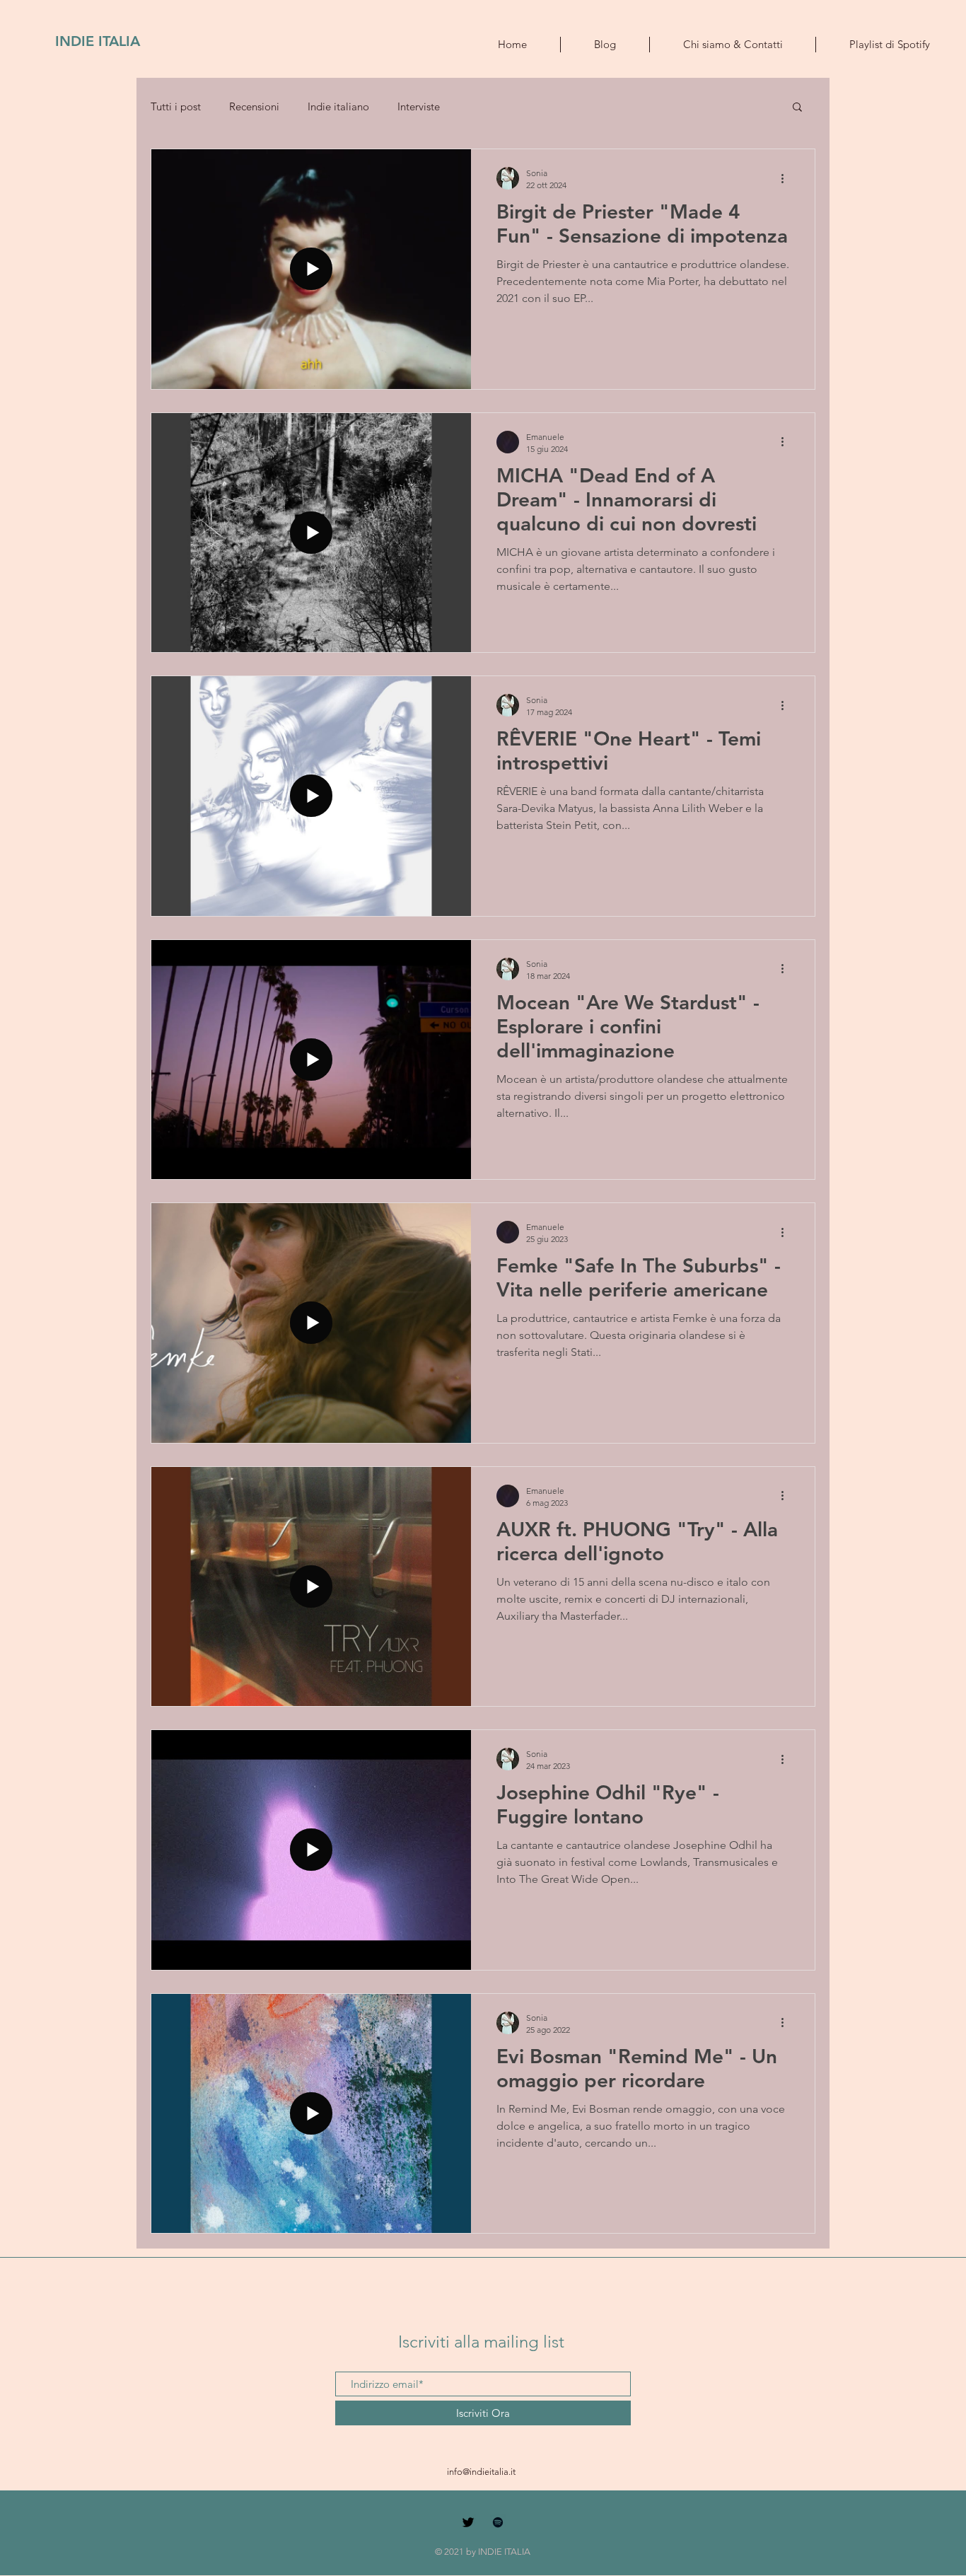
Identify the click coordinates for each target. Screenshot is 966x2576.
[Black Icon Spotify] (498, 2522)
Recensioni (254, 106)
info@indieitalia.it (481, 2472)
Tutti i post (176, 106)
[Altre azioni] (787, 178)
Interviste (419, 106)
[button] (797, 108)
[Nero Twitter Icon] (468, 2522)
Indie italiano (338, 106)
